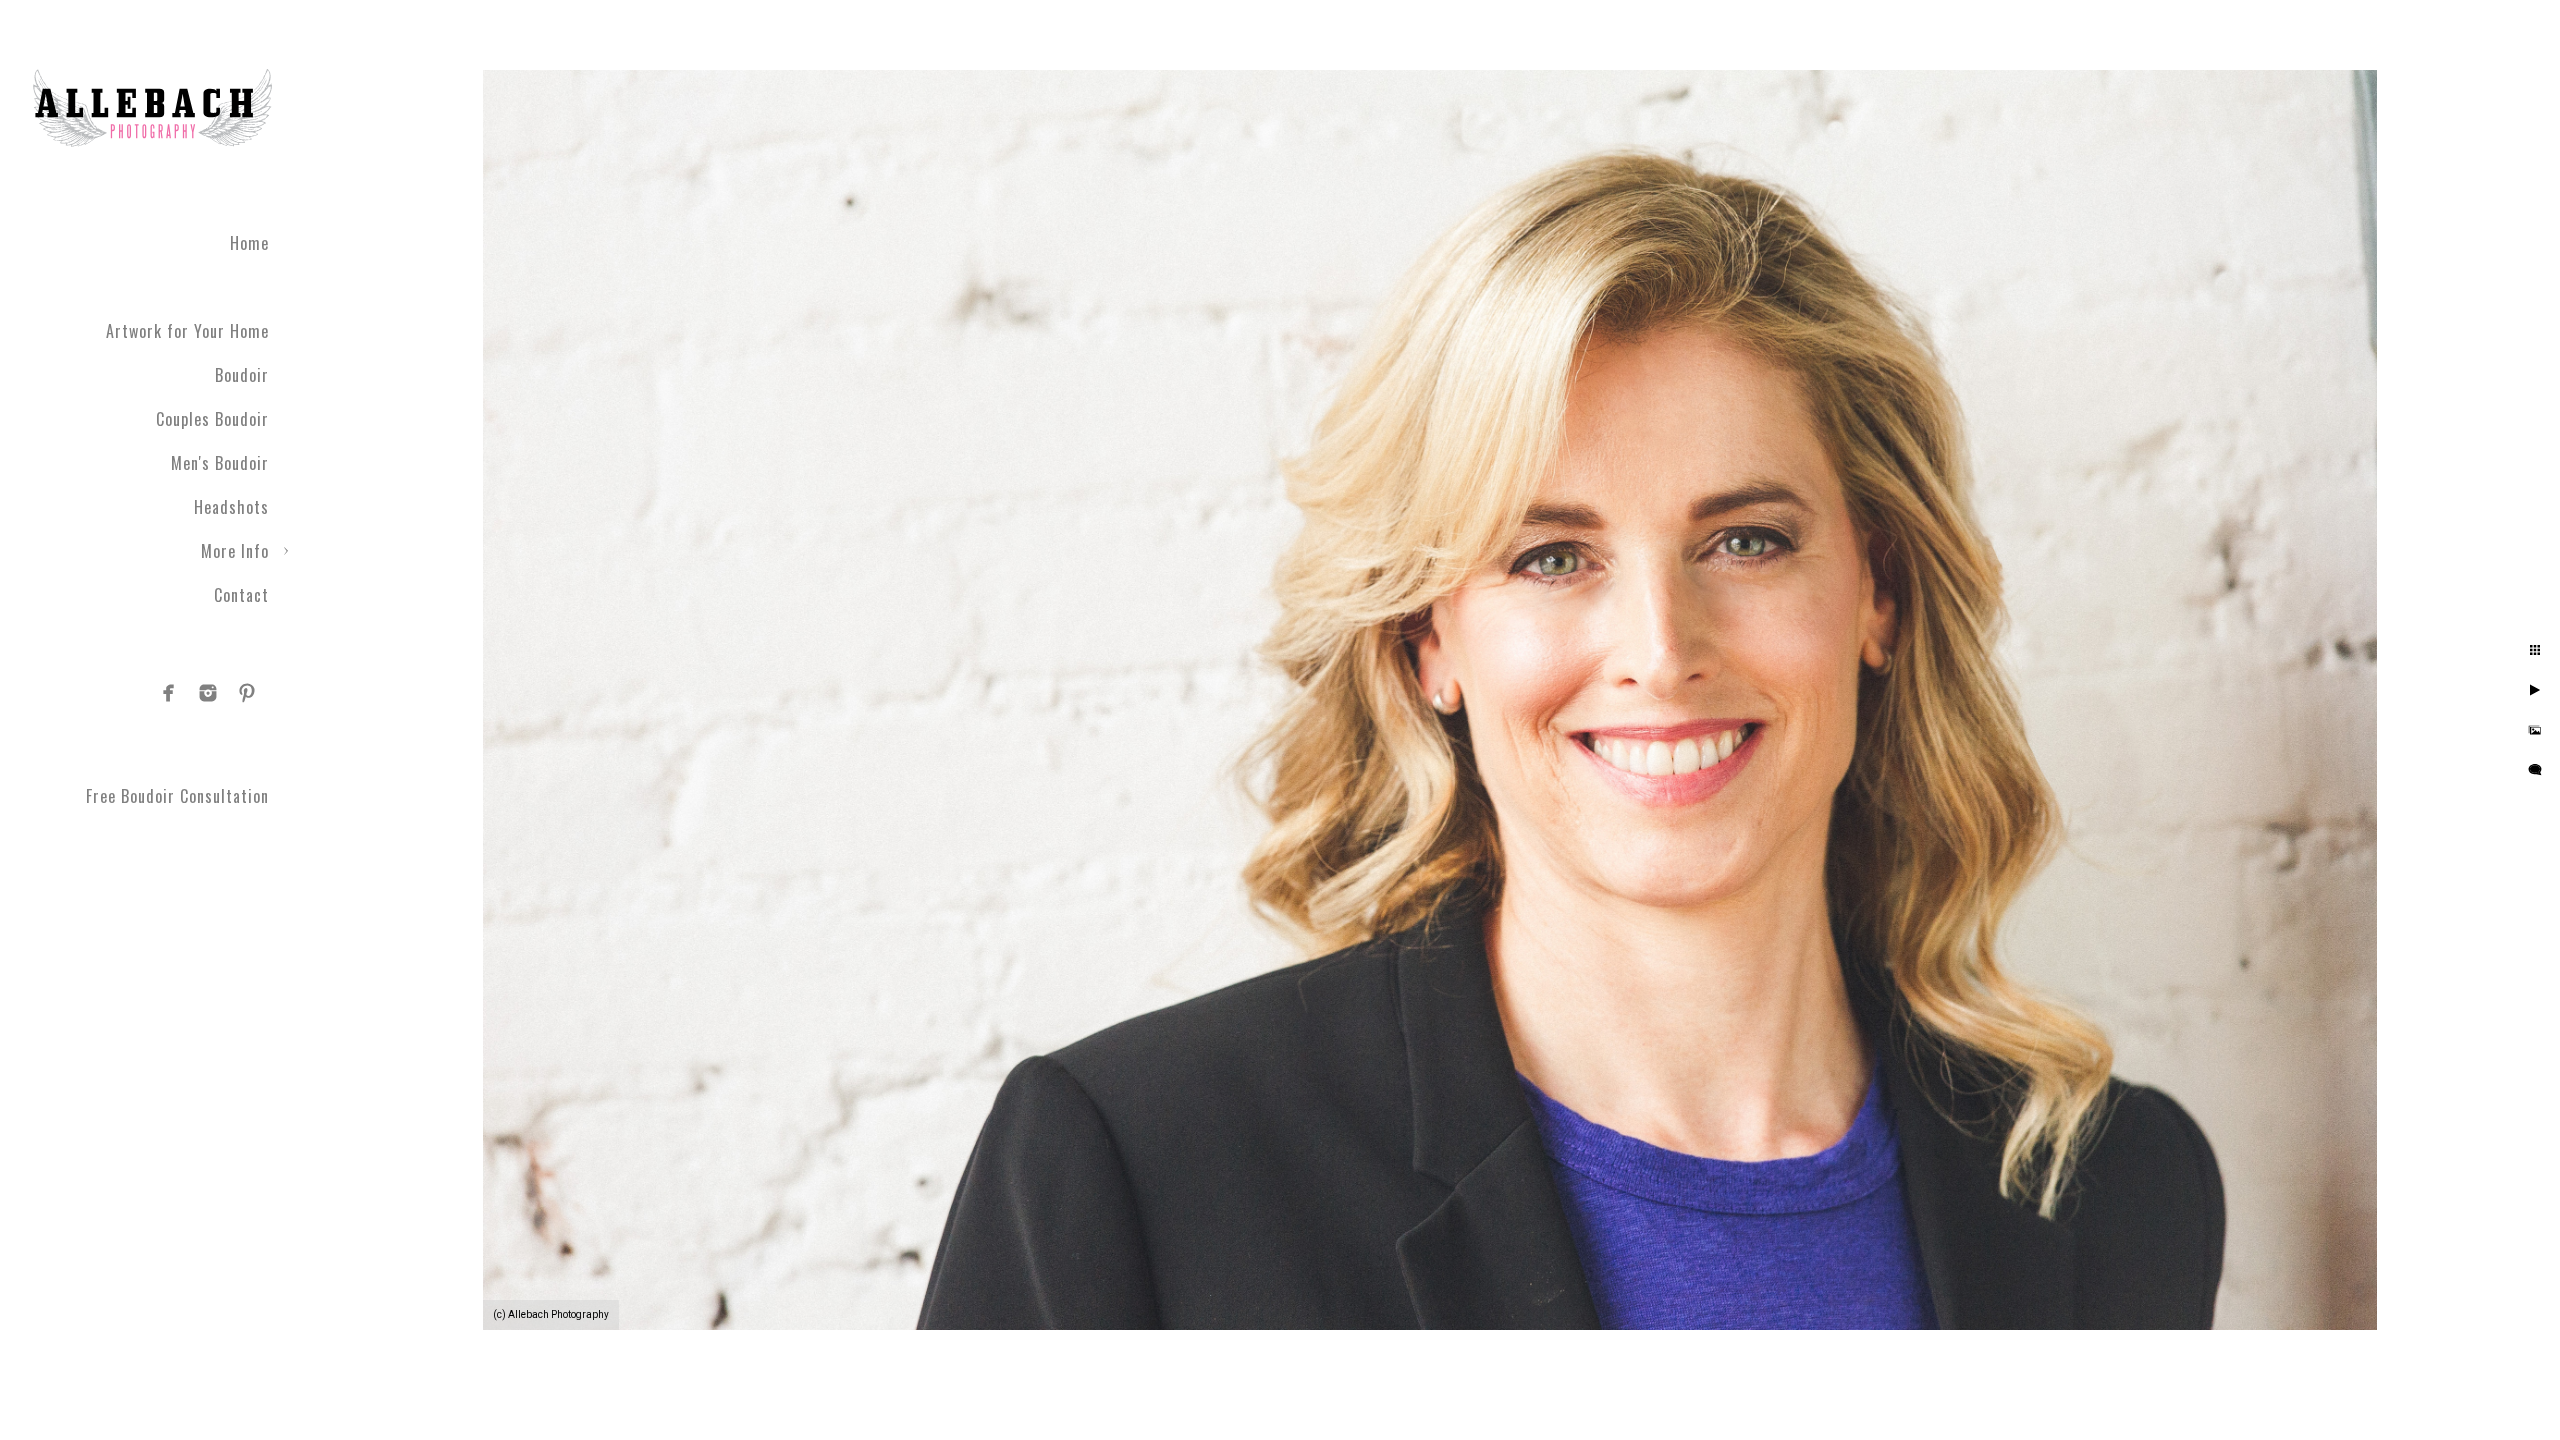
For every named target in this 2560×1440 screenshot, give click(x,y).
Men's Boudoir (220, 463)
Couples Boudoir (212, 419)
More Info (235, 551)
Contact (241, 595)
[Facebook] (169, 693)
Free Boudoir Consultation (177, 796)
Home (249, 243)
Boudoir (242, 375)
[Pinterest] (247, 693)
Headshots (231, 507)
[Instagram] (208, 693)
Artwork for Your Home (187, 331)
